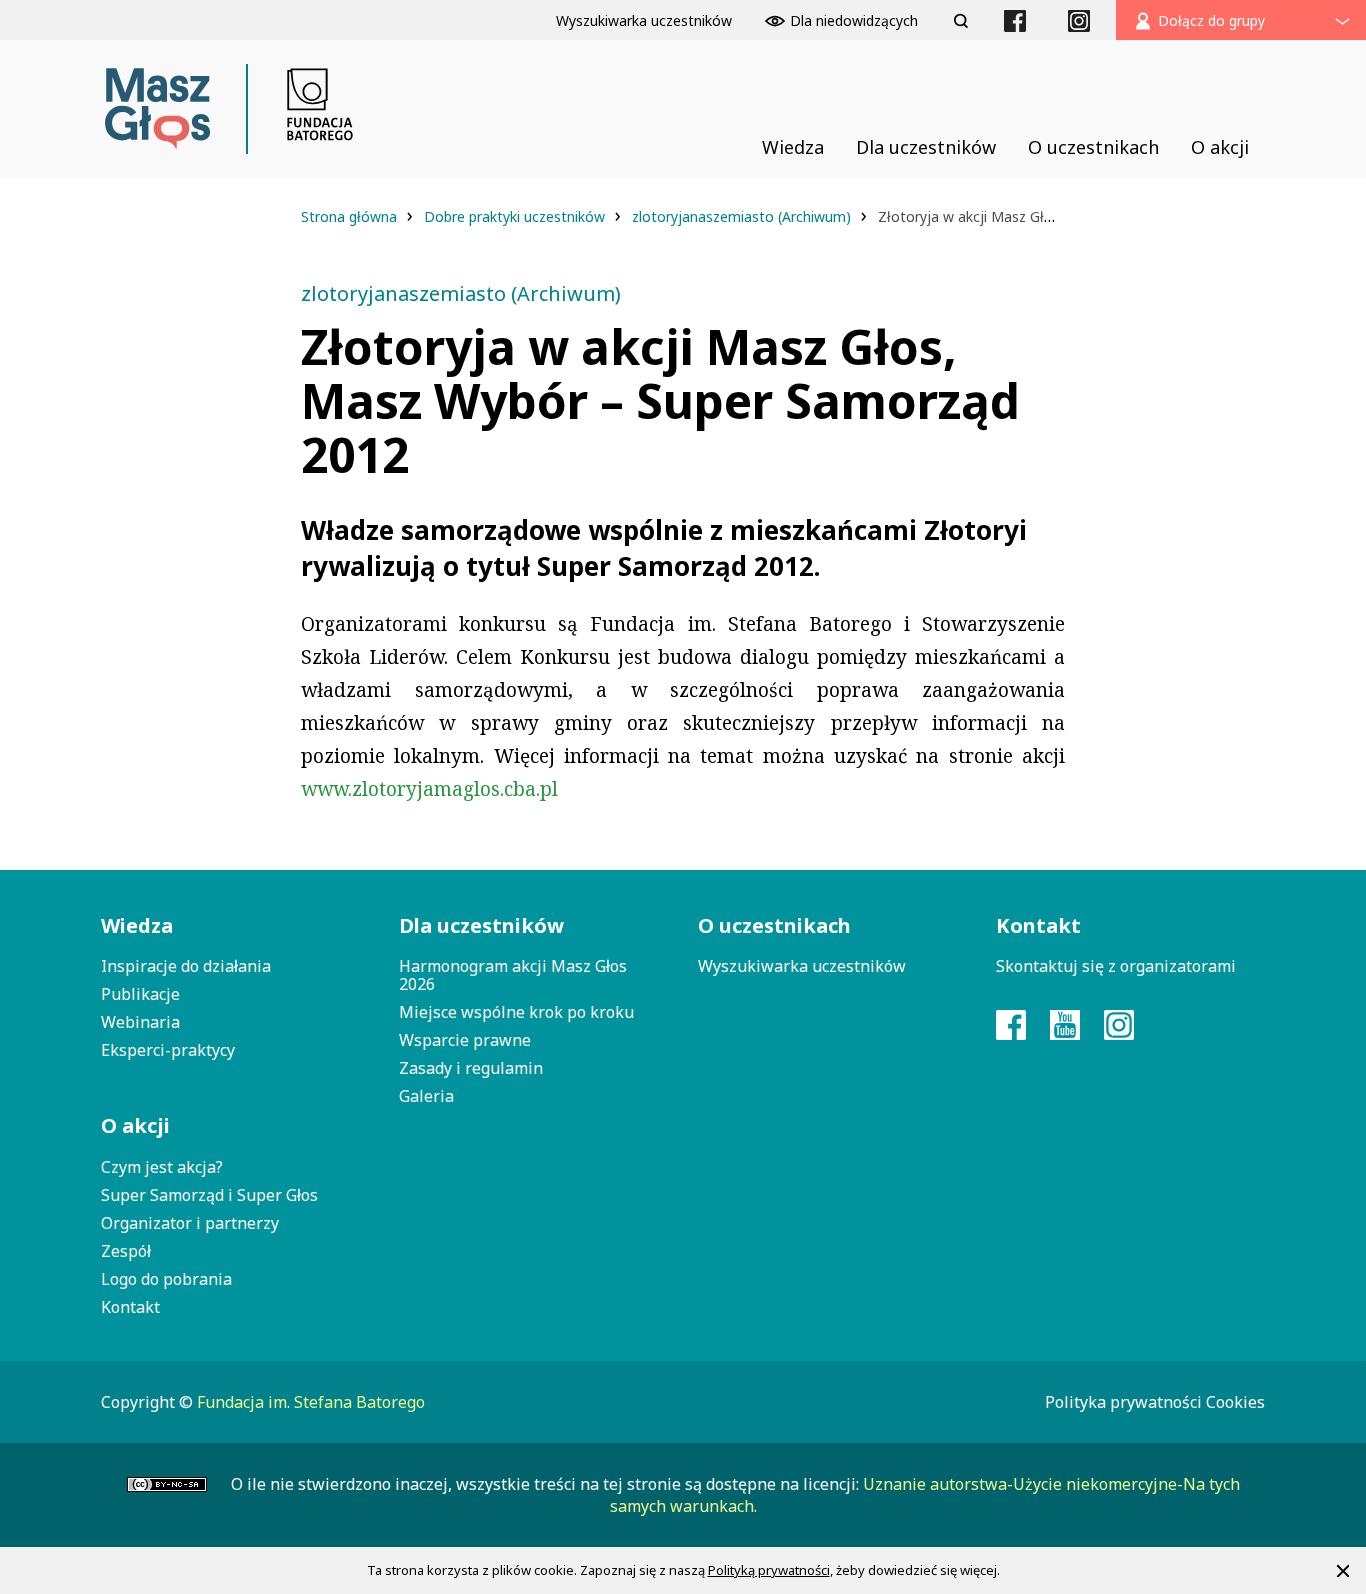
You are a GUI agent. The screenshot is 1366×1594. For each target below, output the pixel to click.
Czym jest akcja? (162, 1167)
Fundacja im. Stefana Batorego (311, 1402)
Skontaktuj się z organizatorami (1116, 966)
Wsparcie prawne (465, 1040)
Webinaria (140, 1022)
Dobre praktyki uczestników (516, 216)
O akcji (135, 1125)
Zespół (126, 1251)
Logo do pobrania (166, 1279)
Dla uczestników (481, 925)
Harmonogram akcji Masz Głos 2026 (513, 975)
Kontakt (130, 1307)
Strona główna (351, 216)
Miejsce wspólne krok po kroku (516, 1012)
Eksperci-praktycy (168, 1050)
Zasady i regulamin (471, 1068)
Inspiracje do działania (186, 966)
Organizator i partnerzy (190, 1223)
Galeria (426, 1096)
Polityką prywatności (769, 1570)
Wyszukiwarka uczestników (802, 966)
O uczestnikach (774, 925)
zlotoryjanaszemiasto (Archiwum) (743, 216)
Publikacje (140, 994)
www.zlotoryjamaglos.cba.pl (429, 789)
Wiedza (137, 925)
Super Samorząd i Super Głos (209, 1195)
